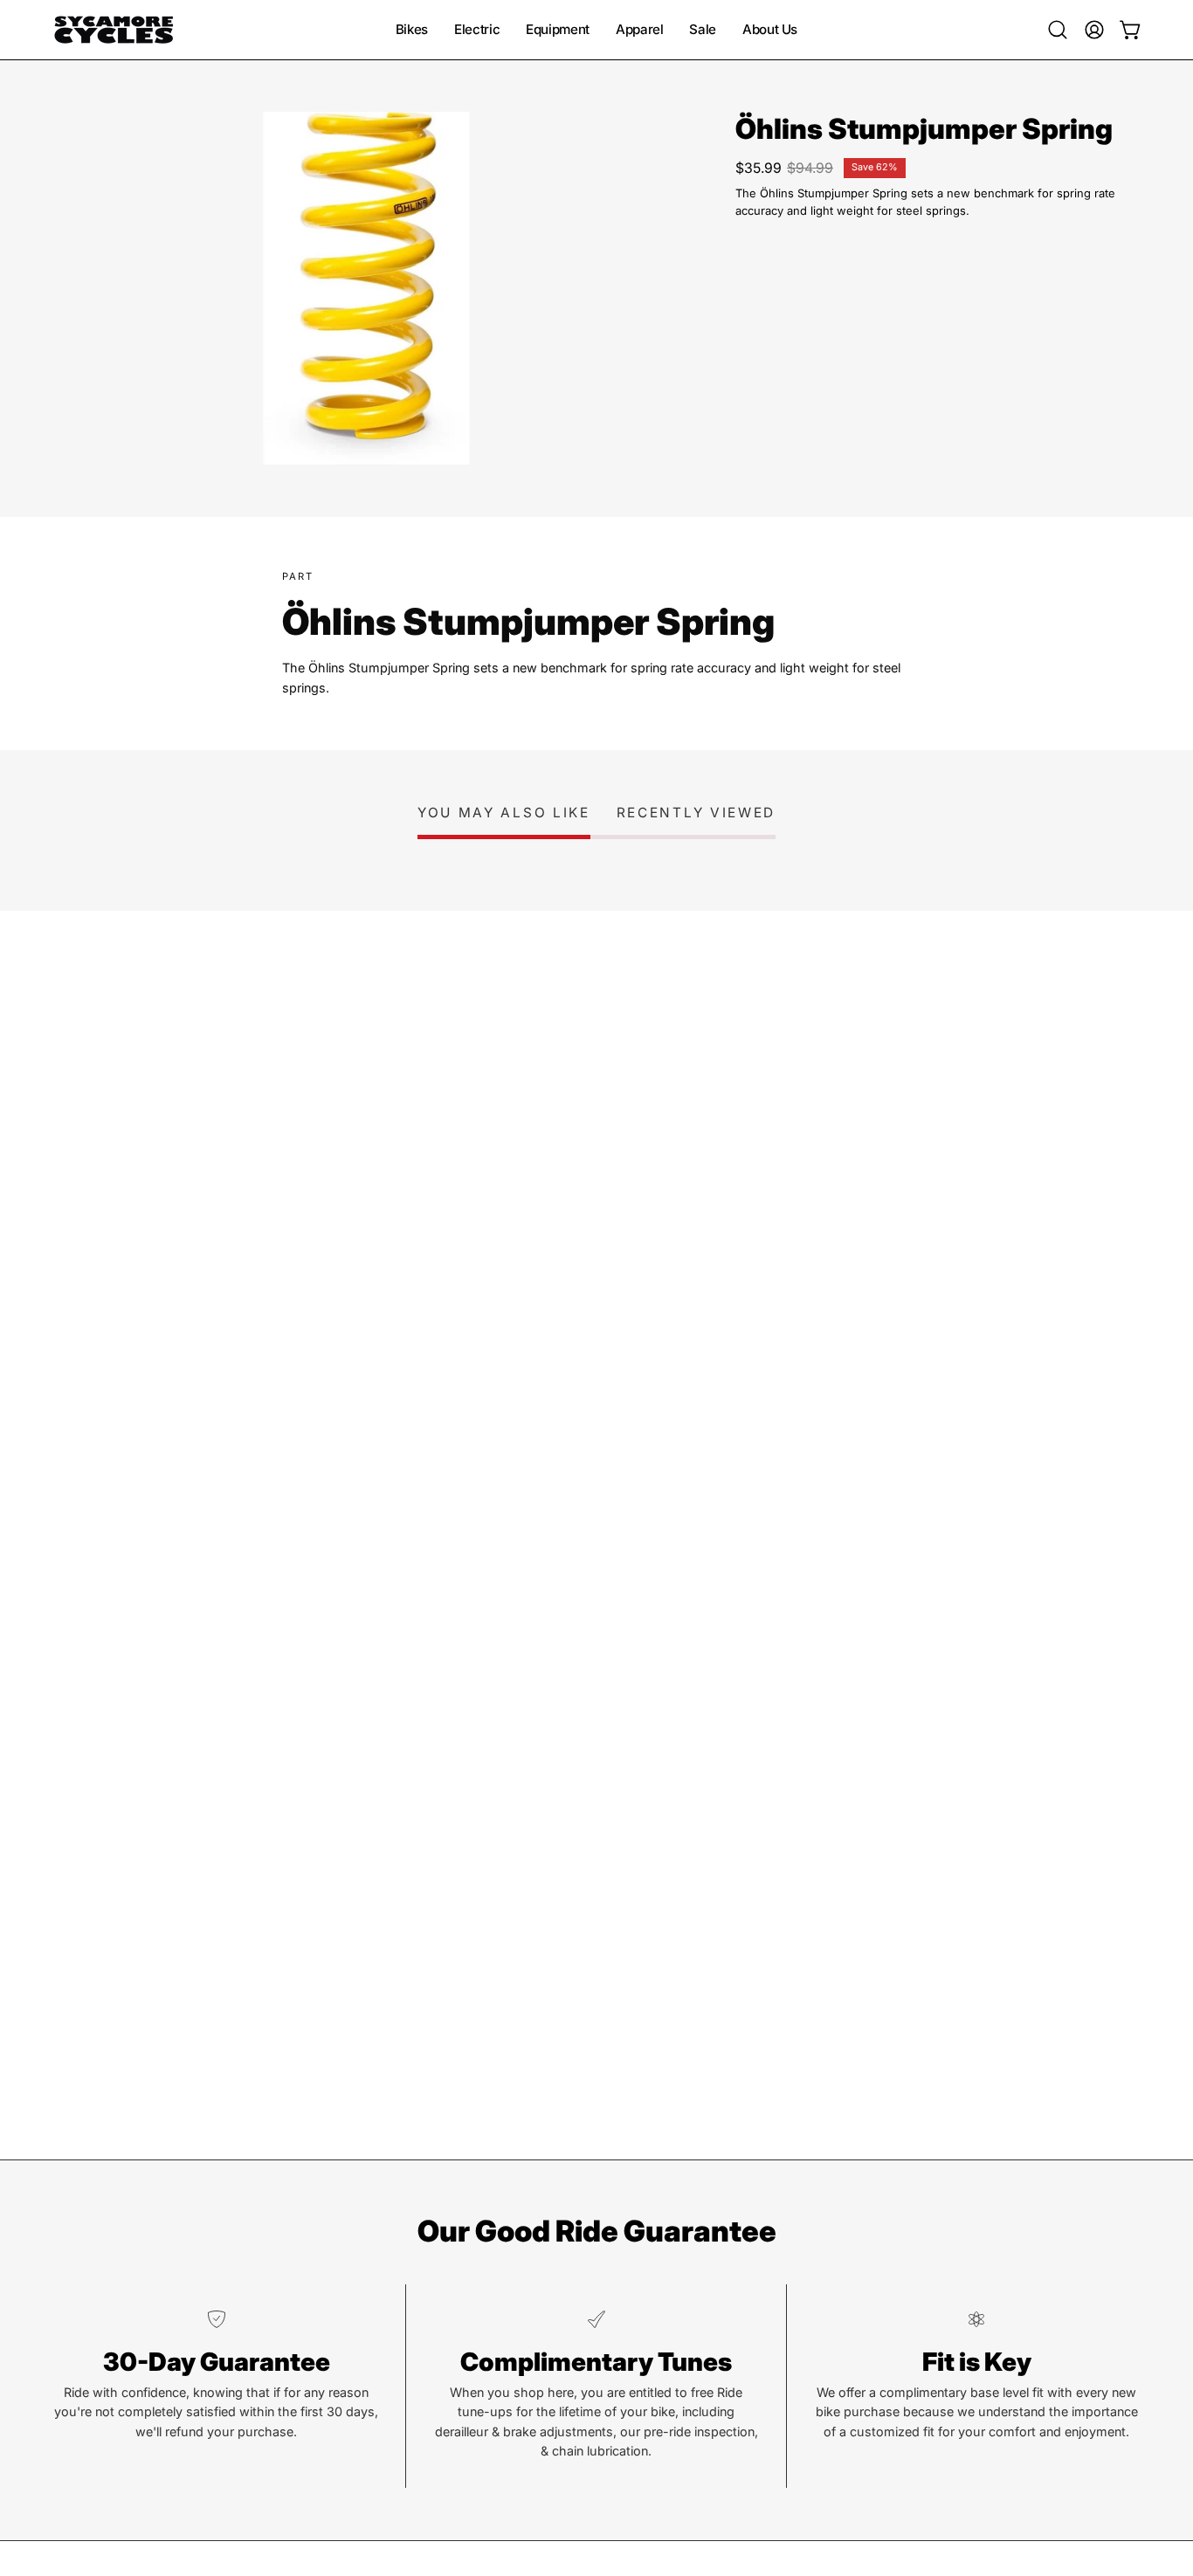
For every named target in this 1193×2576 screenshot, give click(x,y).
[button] (1058, 30)
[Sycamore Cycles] (114, 30)
